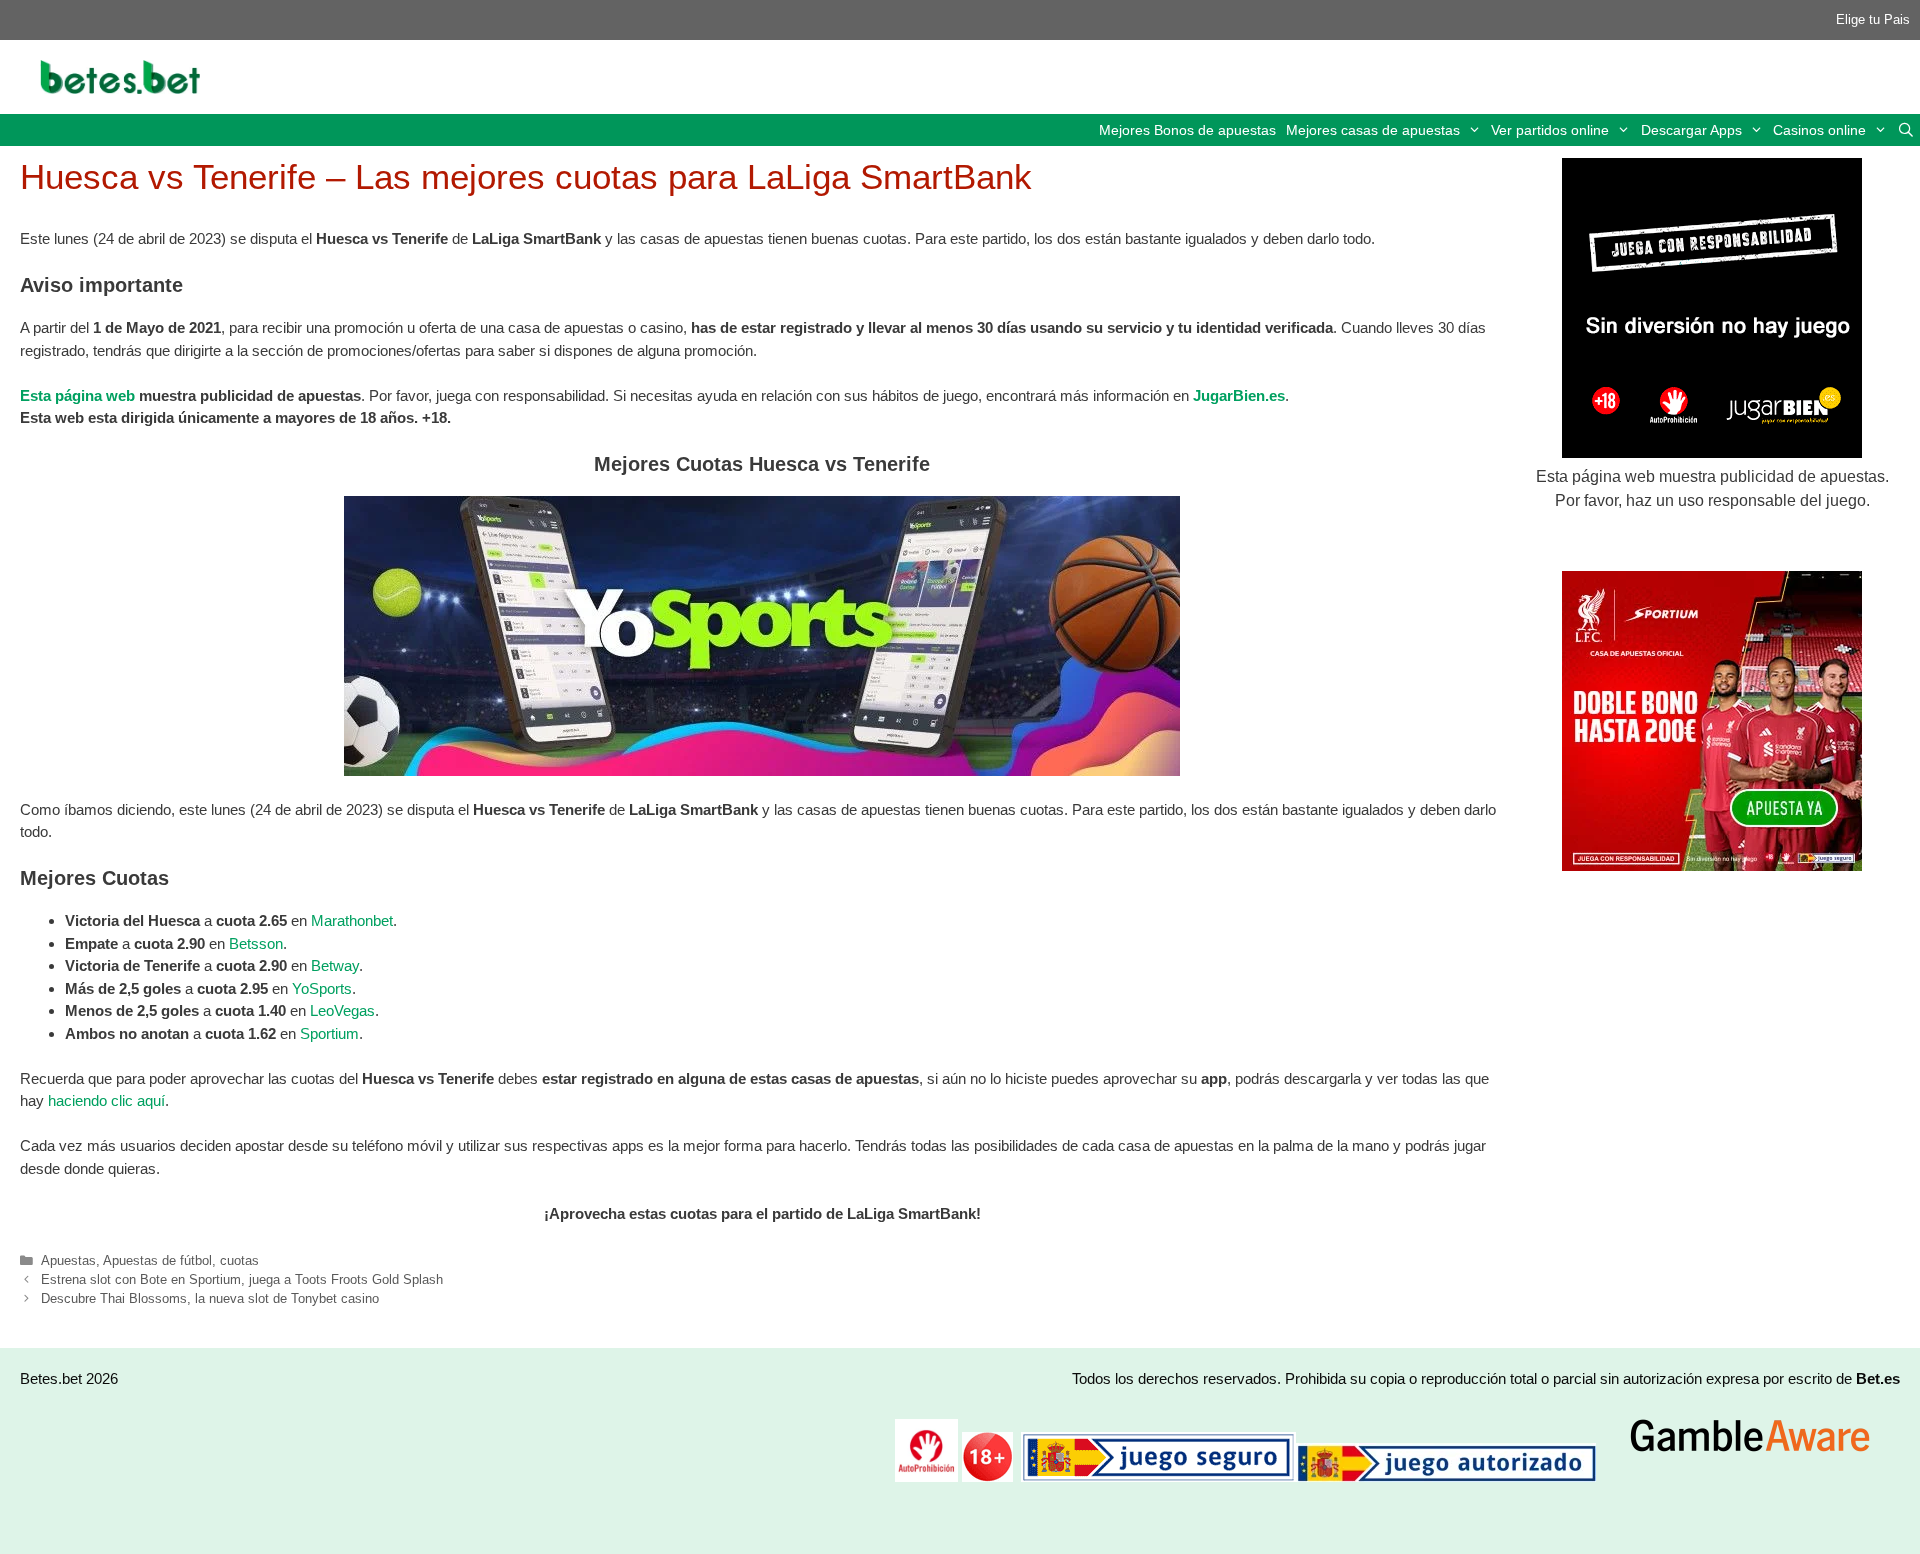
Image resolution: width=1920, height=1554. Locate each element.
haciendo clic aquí (106, 1100)
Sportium (329, 1033)
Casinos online (1819, 130)
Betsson (256, 943)
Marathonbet (352, 920)
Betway (335, 965)
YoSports (322, 988)
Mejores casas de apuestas (1373, 130)
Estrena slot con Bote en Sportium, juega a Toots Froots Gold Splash (242, 1279)
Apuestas (68, 1260)
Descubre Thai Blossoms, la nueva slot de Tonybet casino (210, 1298)
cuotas (239, 1260)
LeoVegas (342, 1010)
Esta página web (77, 395)
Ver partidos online (1550, 130)
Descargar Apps (1691, 130)
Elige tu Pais (1873, 19)
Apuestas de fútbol (157, 1260)
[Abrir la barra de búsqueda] (1906, 130)
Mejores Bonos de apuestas (1187, 130)
